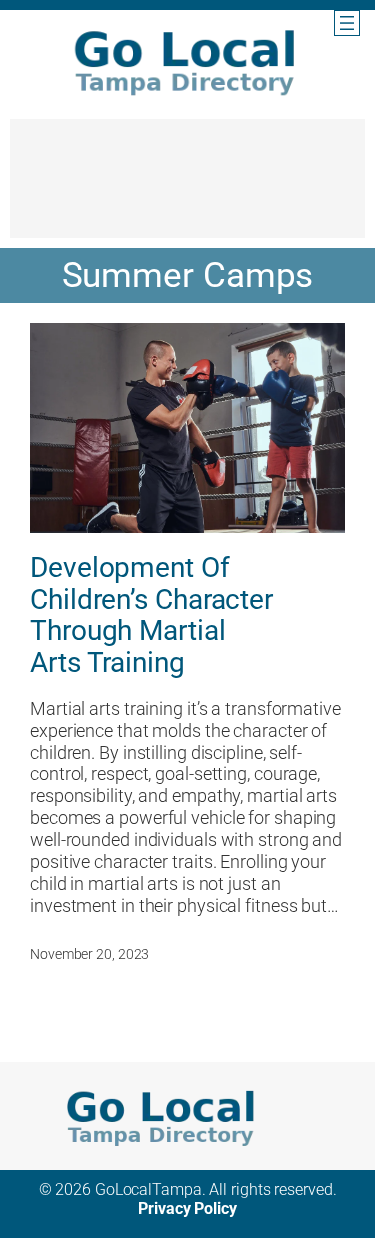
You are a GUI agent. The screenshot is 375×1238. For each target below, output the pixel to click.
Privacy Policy (187, 1208)
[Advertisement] (187, 188)
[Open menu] (347, 23)
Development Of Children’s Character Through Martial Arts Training (151, 615)
